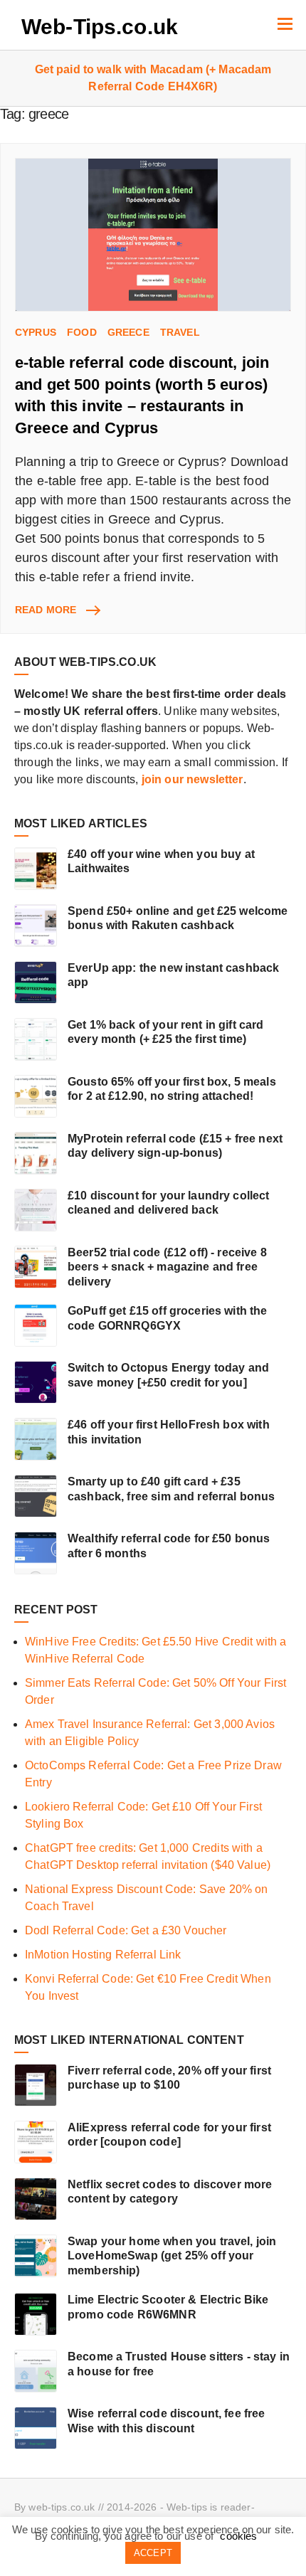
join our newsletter (192, 779)
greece (128, 332)
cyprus (36, 332)
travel (180, 332)
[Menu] (285, 23)
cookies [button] (238, 2536)
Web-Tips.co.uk (100, 27)
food (82, 332)
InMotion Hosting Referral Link (103, 1955)
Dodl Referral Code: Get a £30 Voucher (126, 1930)
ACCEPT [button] (153, 2553)
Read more (57, 610)
